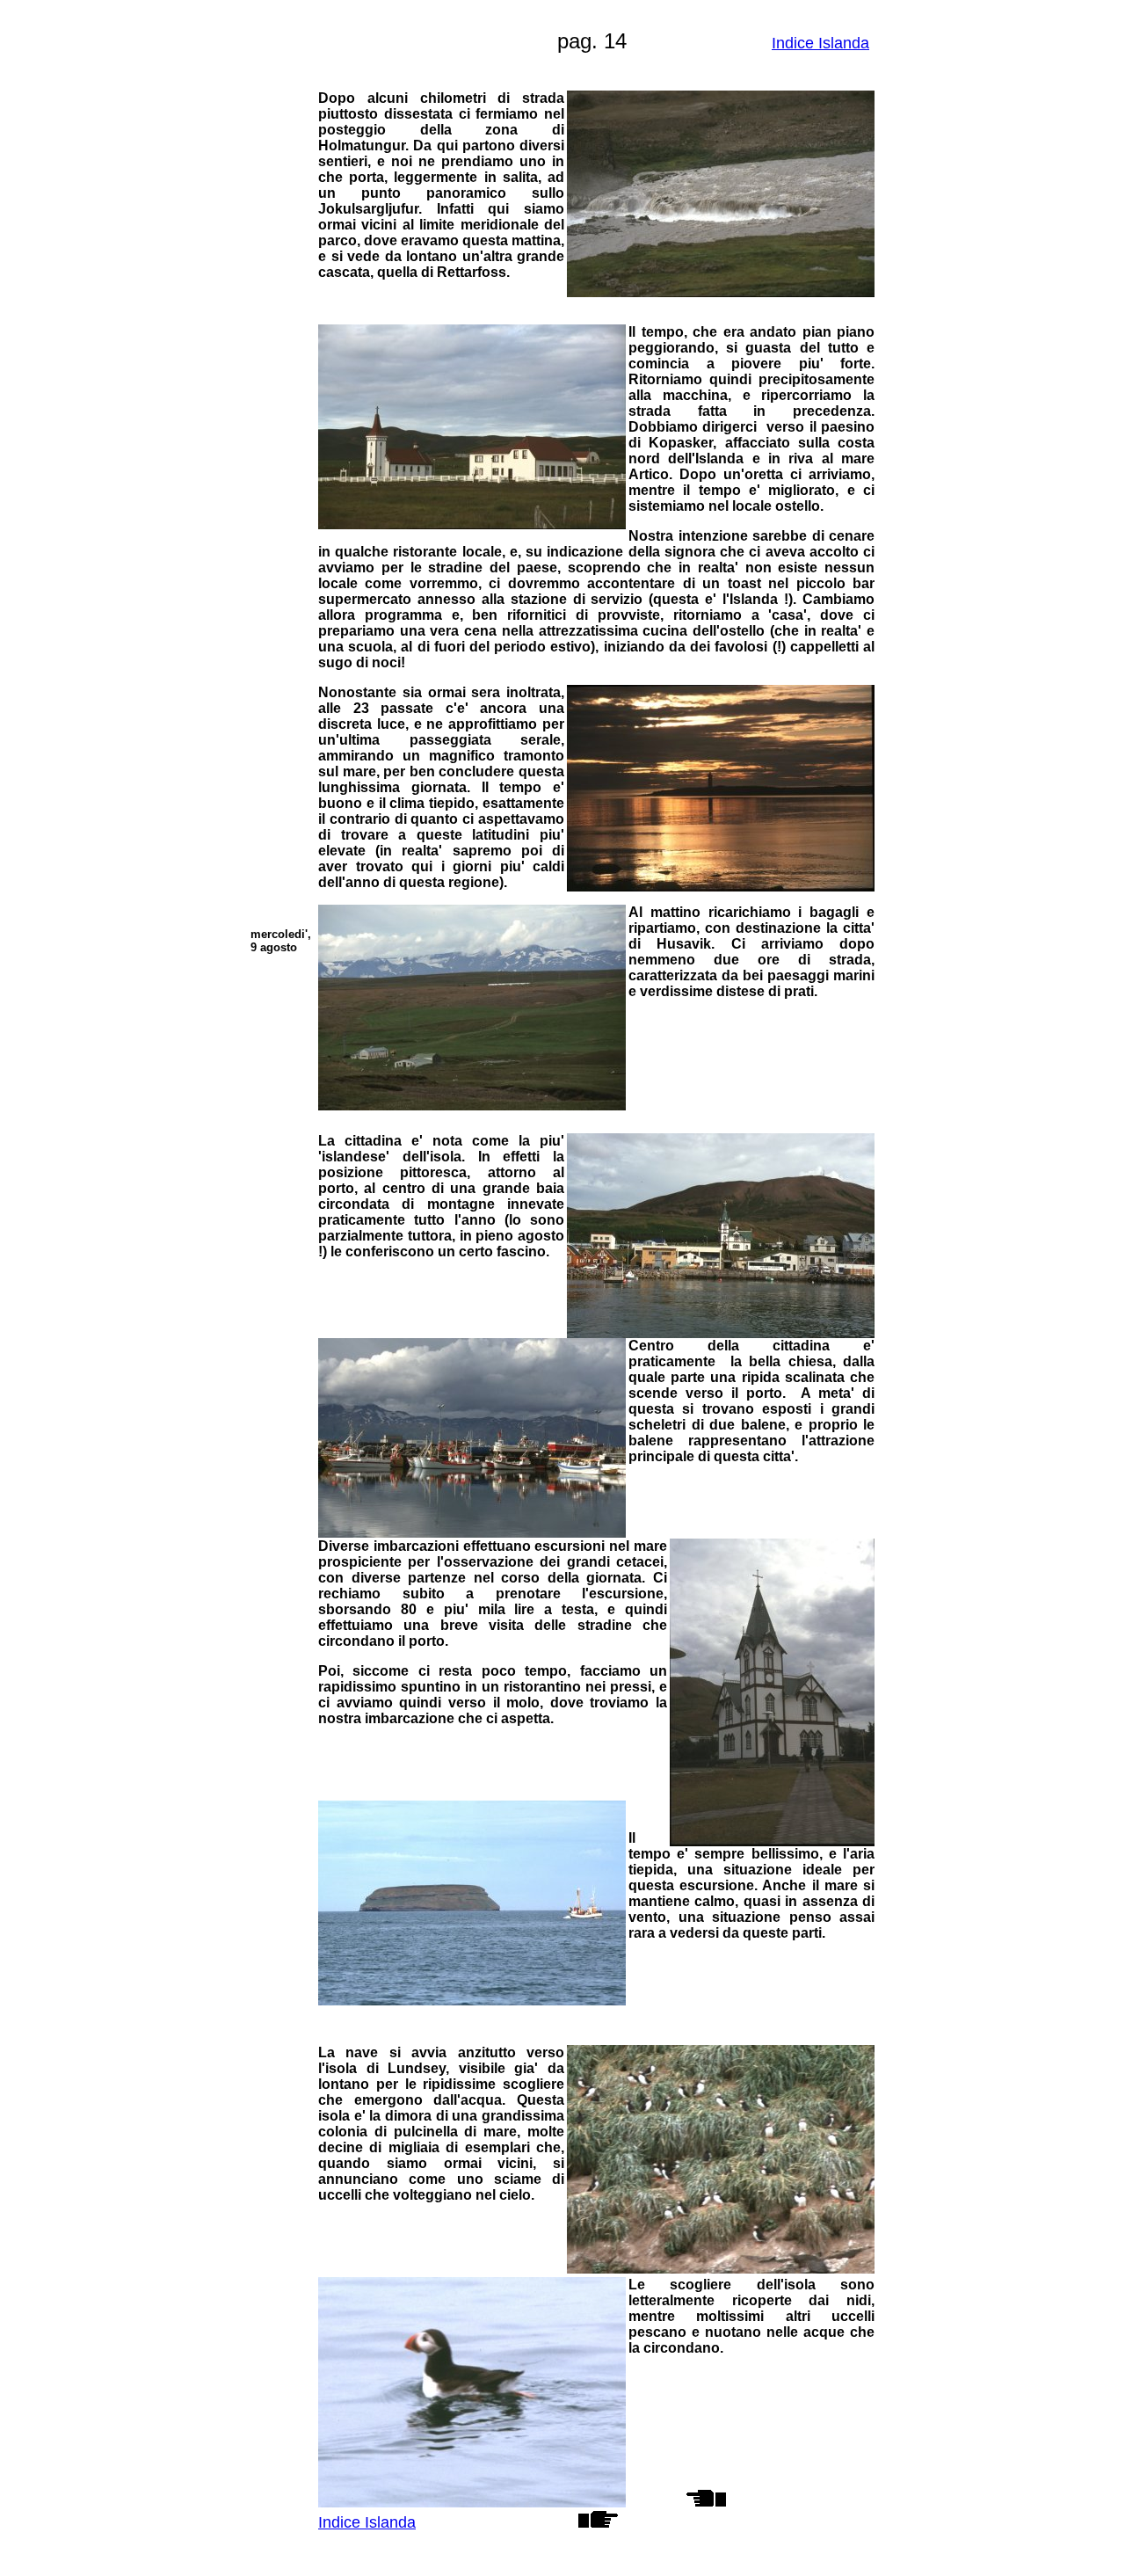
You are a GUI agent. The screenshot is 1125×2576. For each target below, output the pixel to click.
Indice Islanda (820, 43)
